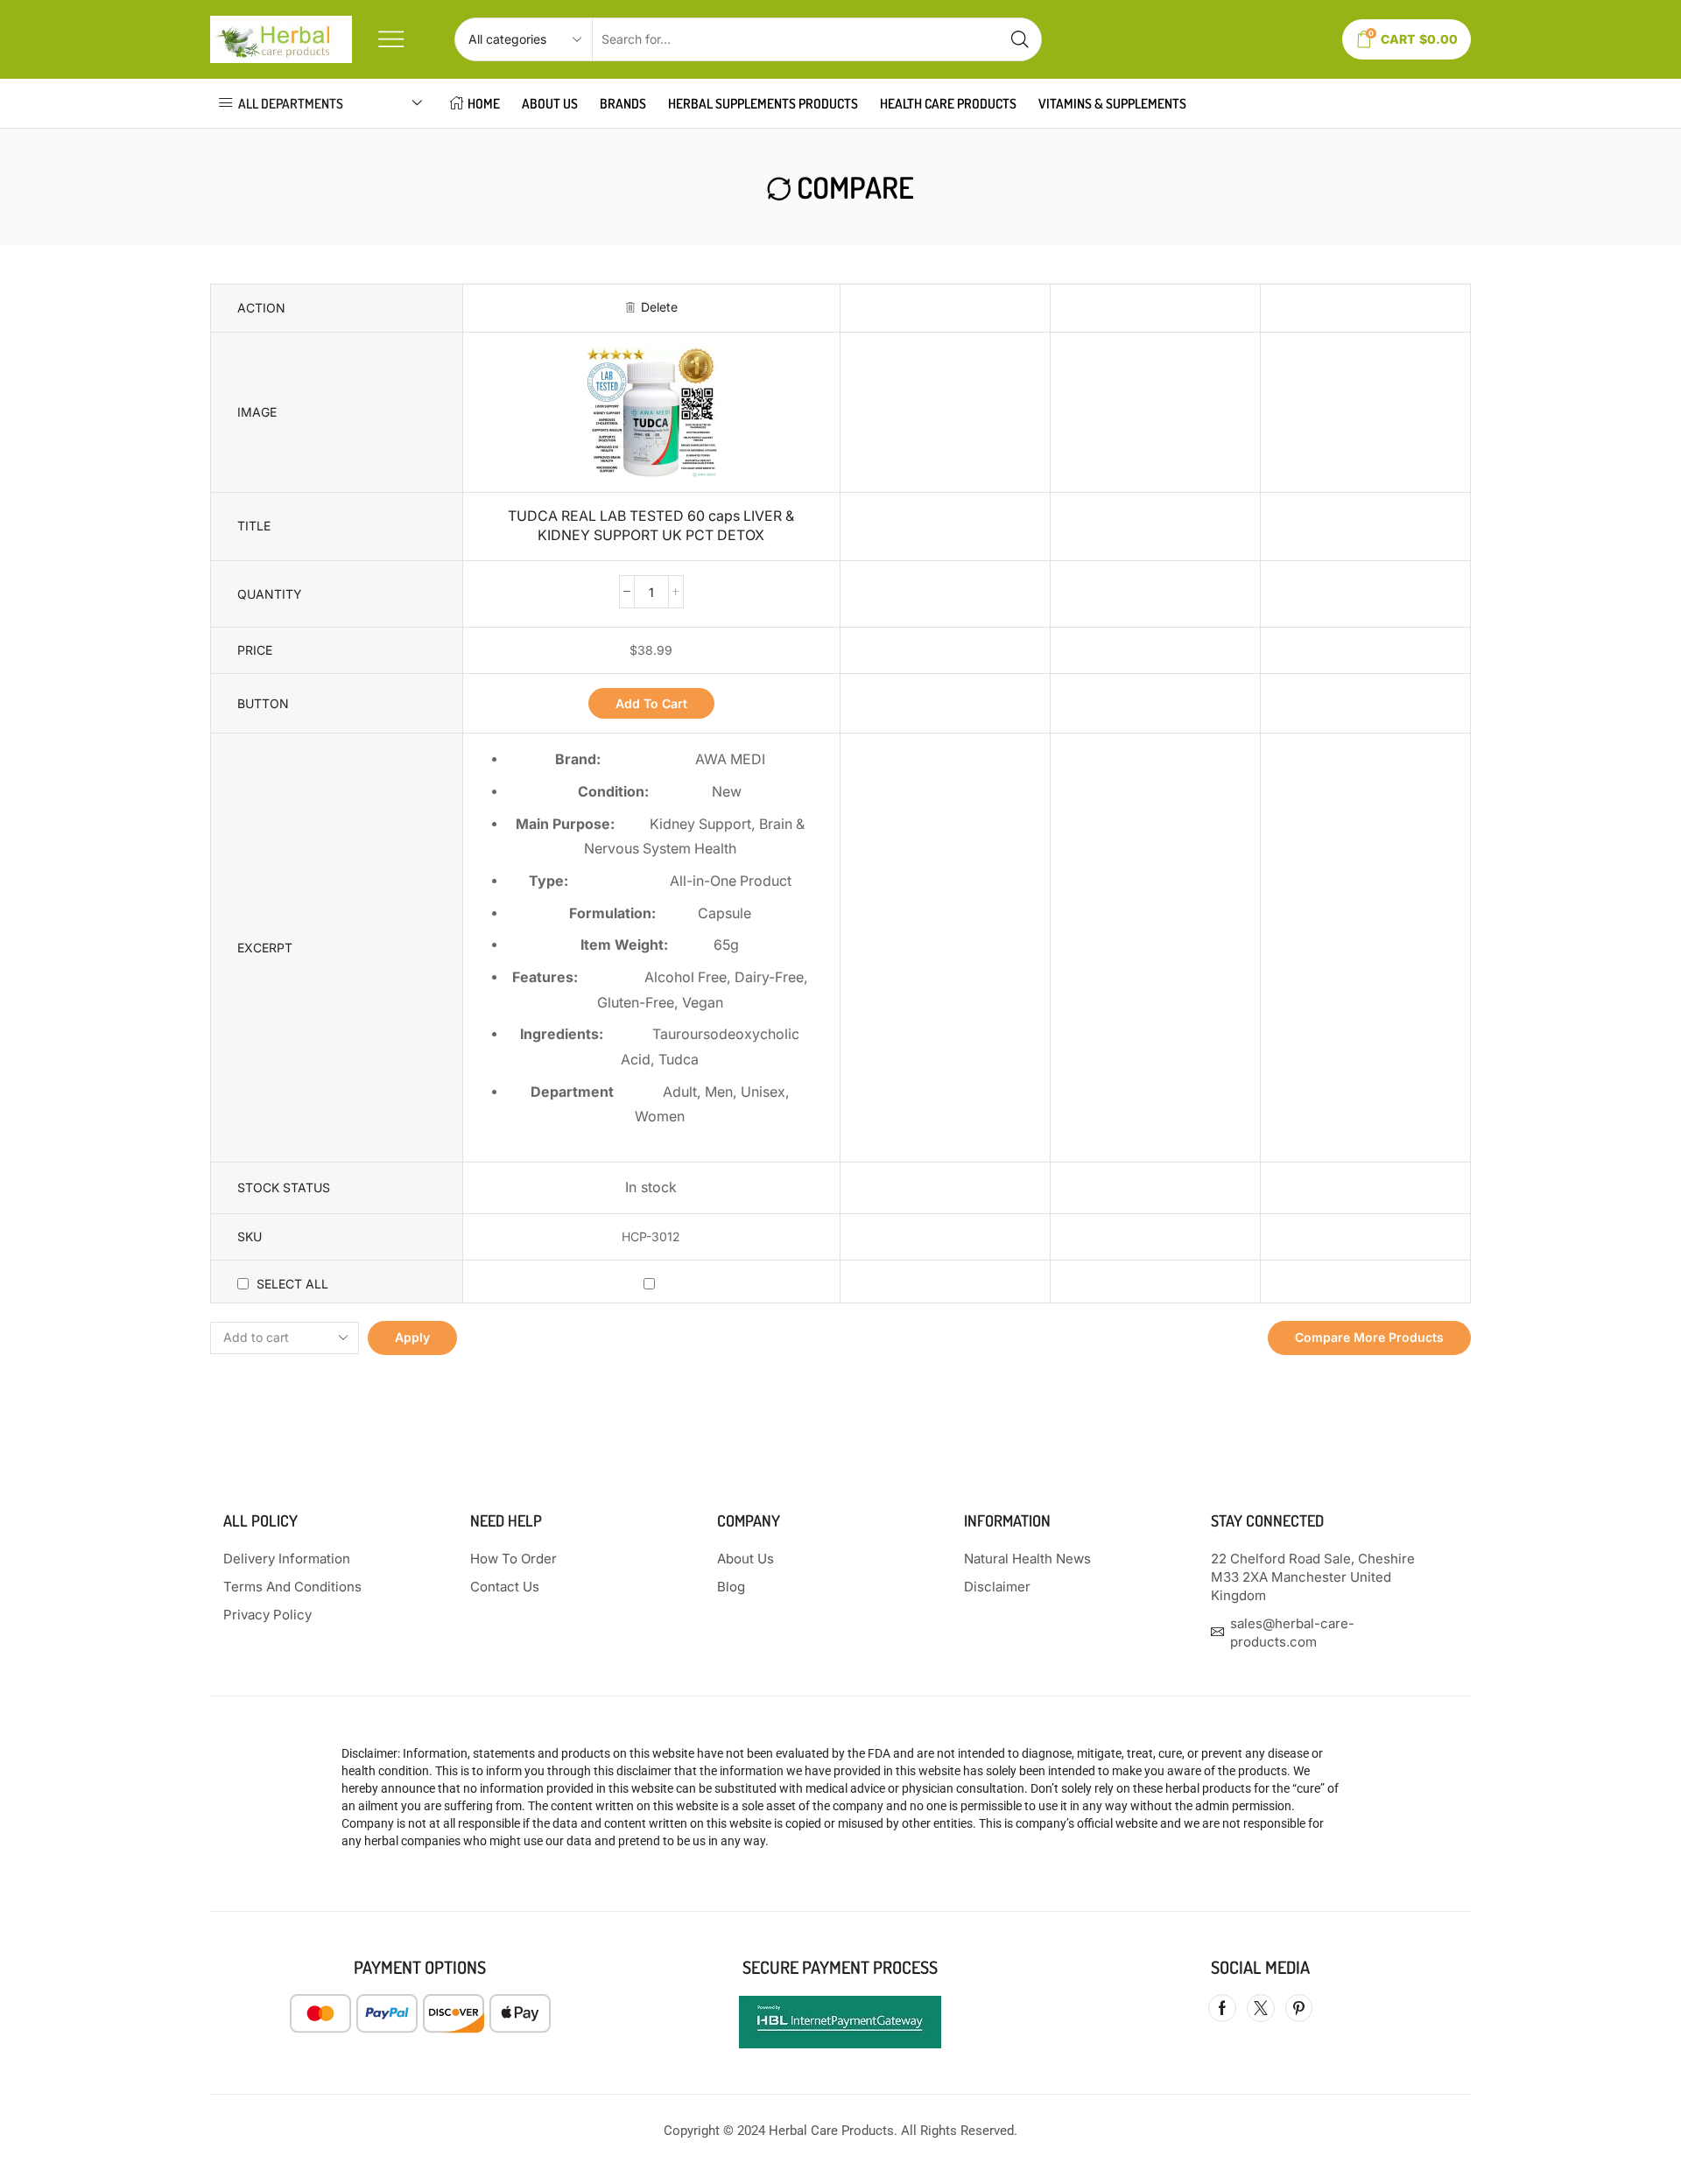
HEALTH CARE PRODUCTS (948, 103)
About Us (550, 103)
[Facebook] (1222, 2008)
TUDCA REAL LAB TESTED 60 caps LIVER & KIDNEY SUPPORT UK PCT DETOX (651, 526)
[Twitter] (1261, 2008)
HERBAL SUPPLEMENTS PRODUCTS (763, 103)
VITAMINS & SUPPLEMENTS (1112, 103)
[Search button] (1020, 39)
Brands (623, 103)
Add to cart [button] (651, 703)
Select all (292, 1284)
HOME (484, 103)
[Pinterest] (1299, 2008)
